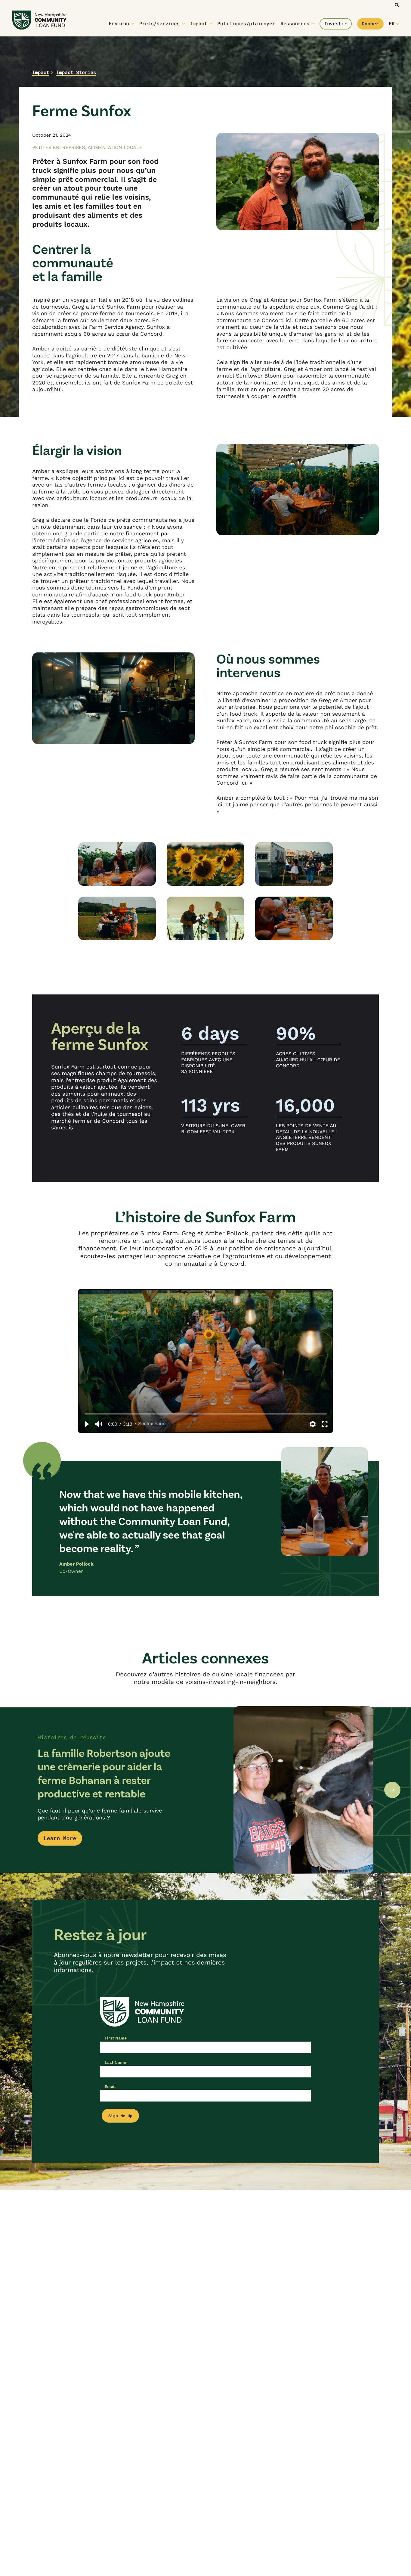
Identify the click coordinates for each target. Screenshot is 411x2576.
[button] (86, 1424)
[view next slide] (392, 1790)
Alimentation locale (115, 147)
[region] (205, 1361)
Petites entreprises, (60, 147)
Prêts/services (159, 24)
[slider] (206, 1414)
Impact (199, 24)
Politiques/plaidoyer (246, 24)
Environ (119, 24)
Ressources (295, 24)
